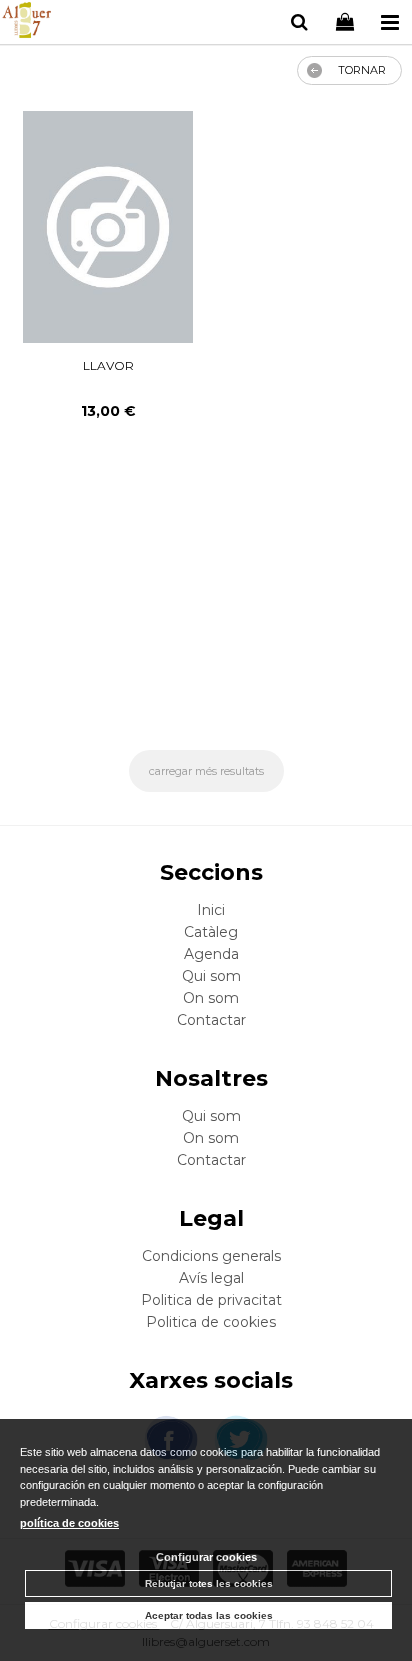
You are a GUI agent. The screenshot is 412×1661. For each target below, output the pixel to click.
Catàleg (211, 932)
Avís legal (211, 1278)
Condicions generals (211, 1256)
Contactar (211, 1020)
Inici (211, 910)
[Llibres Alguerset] (26, 23)
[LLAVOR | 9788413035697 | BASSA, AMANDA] (107, 227)
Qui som (211, 976)
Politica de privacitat (211, 1300)
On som (211, 998)
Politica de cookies (211, 1322)
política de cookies (69, 1523)
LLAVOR (108, 365)
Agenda (211, 954)
